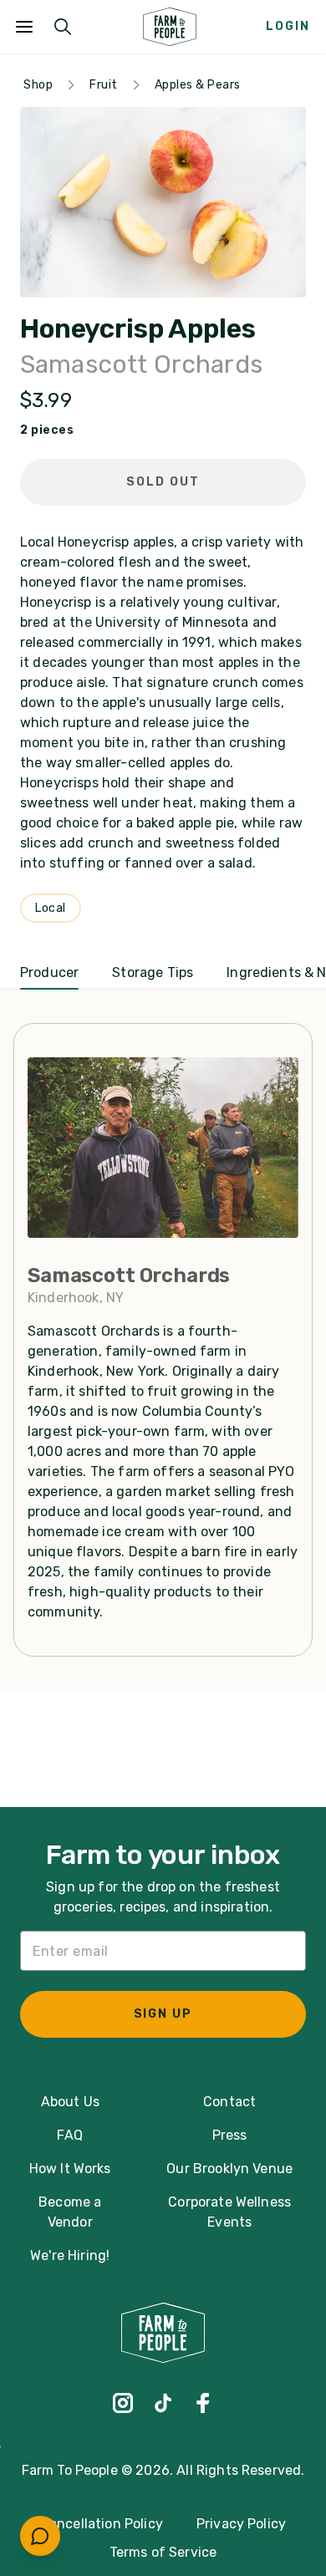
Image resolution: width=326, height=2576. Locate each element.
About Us (70, 2102)
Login (288, 26)
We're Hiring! (70, 2255)
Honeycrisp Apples (138, 329)
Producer (49, 972)
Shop (38, 85)
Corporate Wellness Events (229, 2212)
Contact (229, 2102)
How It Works (70, 2169)
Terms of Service (163, 2552)
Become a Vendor (70, 2212)
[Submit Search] (63, 27)
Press (230, 2135)
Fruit (104, 85)
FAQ (69, 2135)
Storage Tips (153, 972)
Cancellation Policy (102, 2524)
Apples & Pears (198, 85)
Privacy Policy (241, 2524)
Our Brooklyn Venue (229, 2169)
